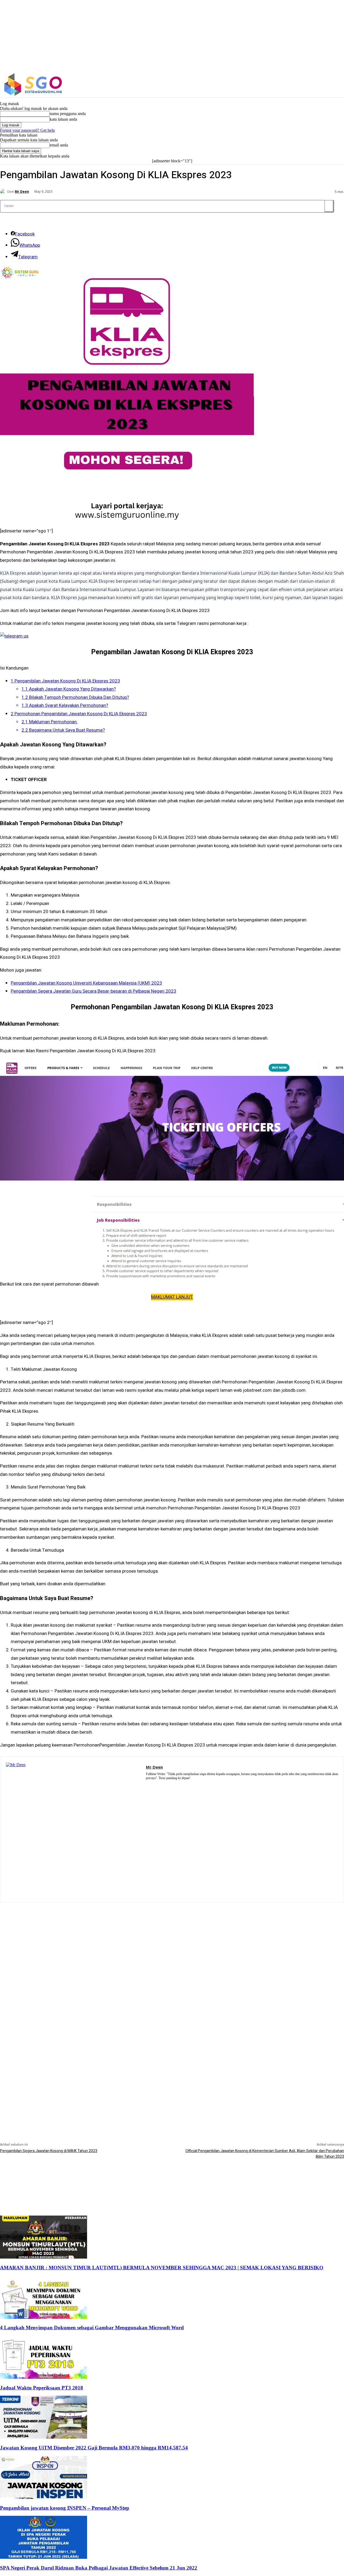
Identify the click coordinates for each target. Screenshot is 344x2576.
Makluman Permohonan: (50, 722)
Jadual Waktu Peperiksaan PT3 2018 (42, 2388)
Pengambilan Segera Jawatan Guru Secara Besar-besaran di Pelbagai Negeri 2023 (94, 991)
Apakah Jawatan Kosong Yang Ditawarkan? (69, 689)
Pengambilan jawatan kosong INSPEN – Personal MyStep (65, 2508)
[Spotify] (156, 1785)
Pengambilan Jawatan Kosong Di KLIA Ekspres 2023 (65, 681)
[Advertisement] (172, 1940)
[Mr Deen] (3, 192)
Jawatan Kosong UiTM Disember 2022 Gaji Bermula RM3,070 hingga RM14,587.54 (94, 2448)
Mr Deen (22, 192)
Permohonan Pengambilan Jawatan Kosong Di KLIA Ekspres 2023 (79, 714)
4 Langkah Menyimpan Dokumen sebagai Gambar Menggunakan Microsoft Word (92, 2328)
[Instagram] (306, 85)
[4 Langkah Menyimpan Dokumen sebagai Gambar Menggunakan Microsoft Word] (44, 2317)
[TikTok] (171, 1785)
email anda (59, 145)
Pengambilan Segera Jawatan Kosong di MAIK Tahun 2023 (49, 2151)
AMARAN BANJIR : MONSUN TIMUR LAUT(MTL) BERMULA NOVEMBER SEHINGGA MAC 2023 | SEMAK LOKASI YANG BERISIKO (162, 2268)
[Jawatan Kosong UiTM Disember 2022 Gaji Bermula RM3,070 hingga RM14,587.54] (44, 2437)
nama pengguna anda (68, 114)
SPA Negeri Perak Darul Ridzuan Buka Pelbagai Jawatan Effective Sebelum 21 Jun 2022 (99, 2568)
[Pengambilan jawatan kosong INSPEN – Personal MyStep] (44, 2497)
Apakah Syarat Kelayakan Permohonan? (65, 705)
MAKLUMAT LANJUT (172, 1297)
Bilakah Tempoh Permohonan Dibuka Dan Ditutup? (75, 697)
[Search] (329, 206)
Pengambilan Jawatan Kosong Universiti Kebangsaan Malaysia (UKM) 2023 (86, 983)
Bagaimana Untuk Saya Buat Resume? (63, 730)
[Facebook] (295, 85)
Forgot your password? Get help (27, 130)
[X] (318, 85)
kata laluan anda (63, 119)
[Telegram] (164, 1785)
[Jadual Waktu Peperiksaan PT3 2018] (44, 2377)
